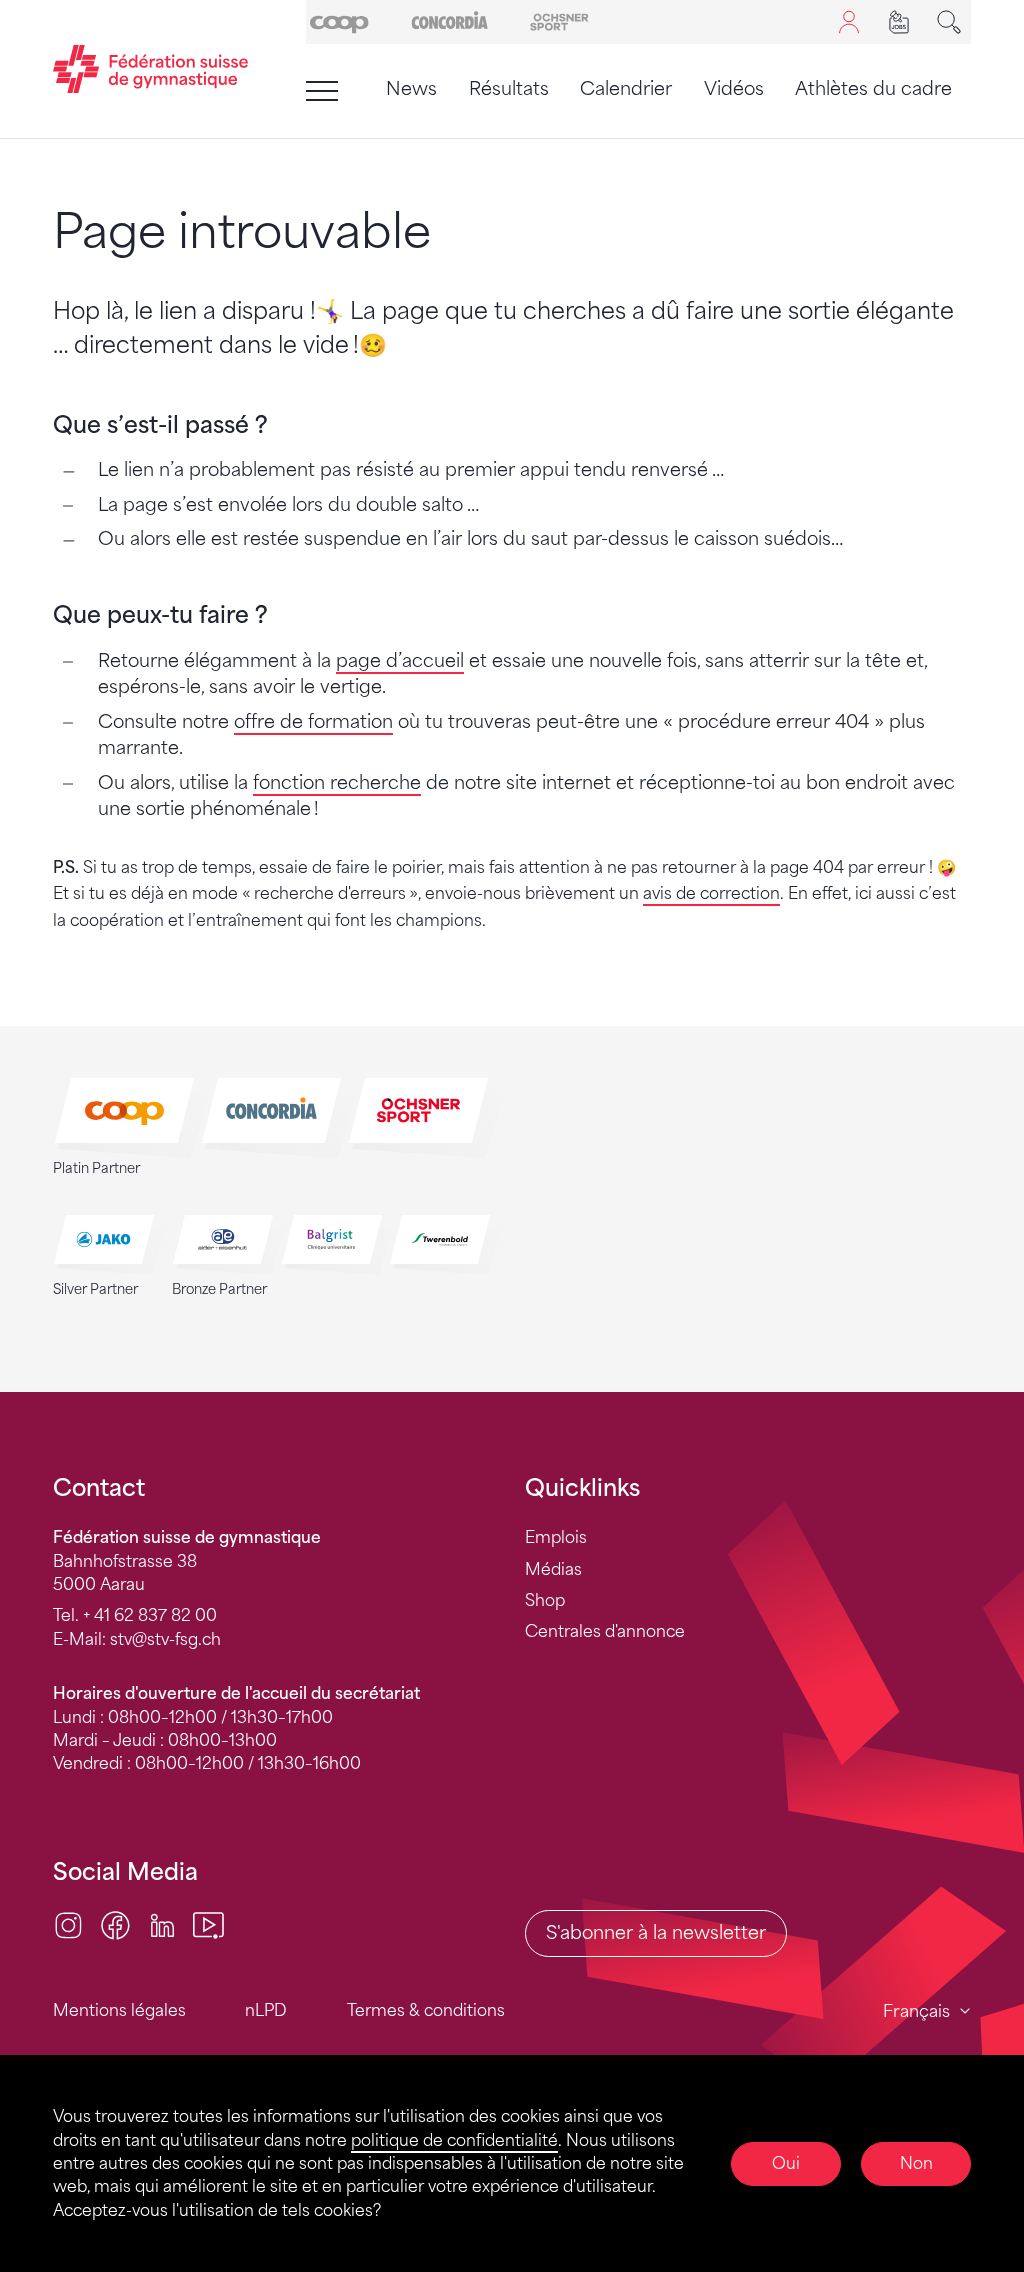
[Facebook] (115, 1923)
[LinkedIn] (162, 1923)
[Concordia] (449, 20)
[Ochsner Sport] (559, 20)
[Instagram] (68, 1923)
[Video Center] (208, 1923)
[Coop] (339, 20)
